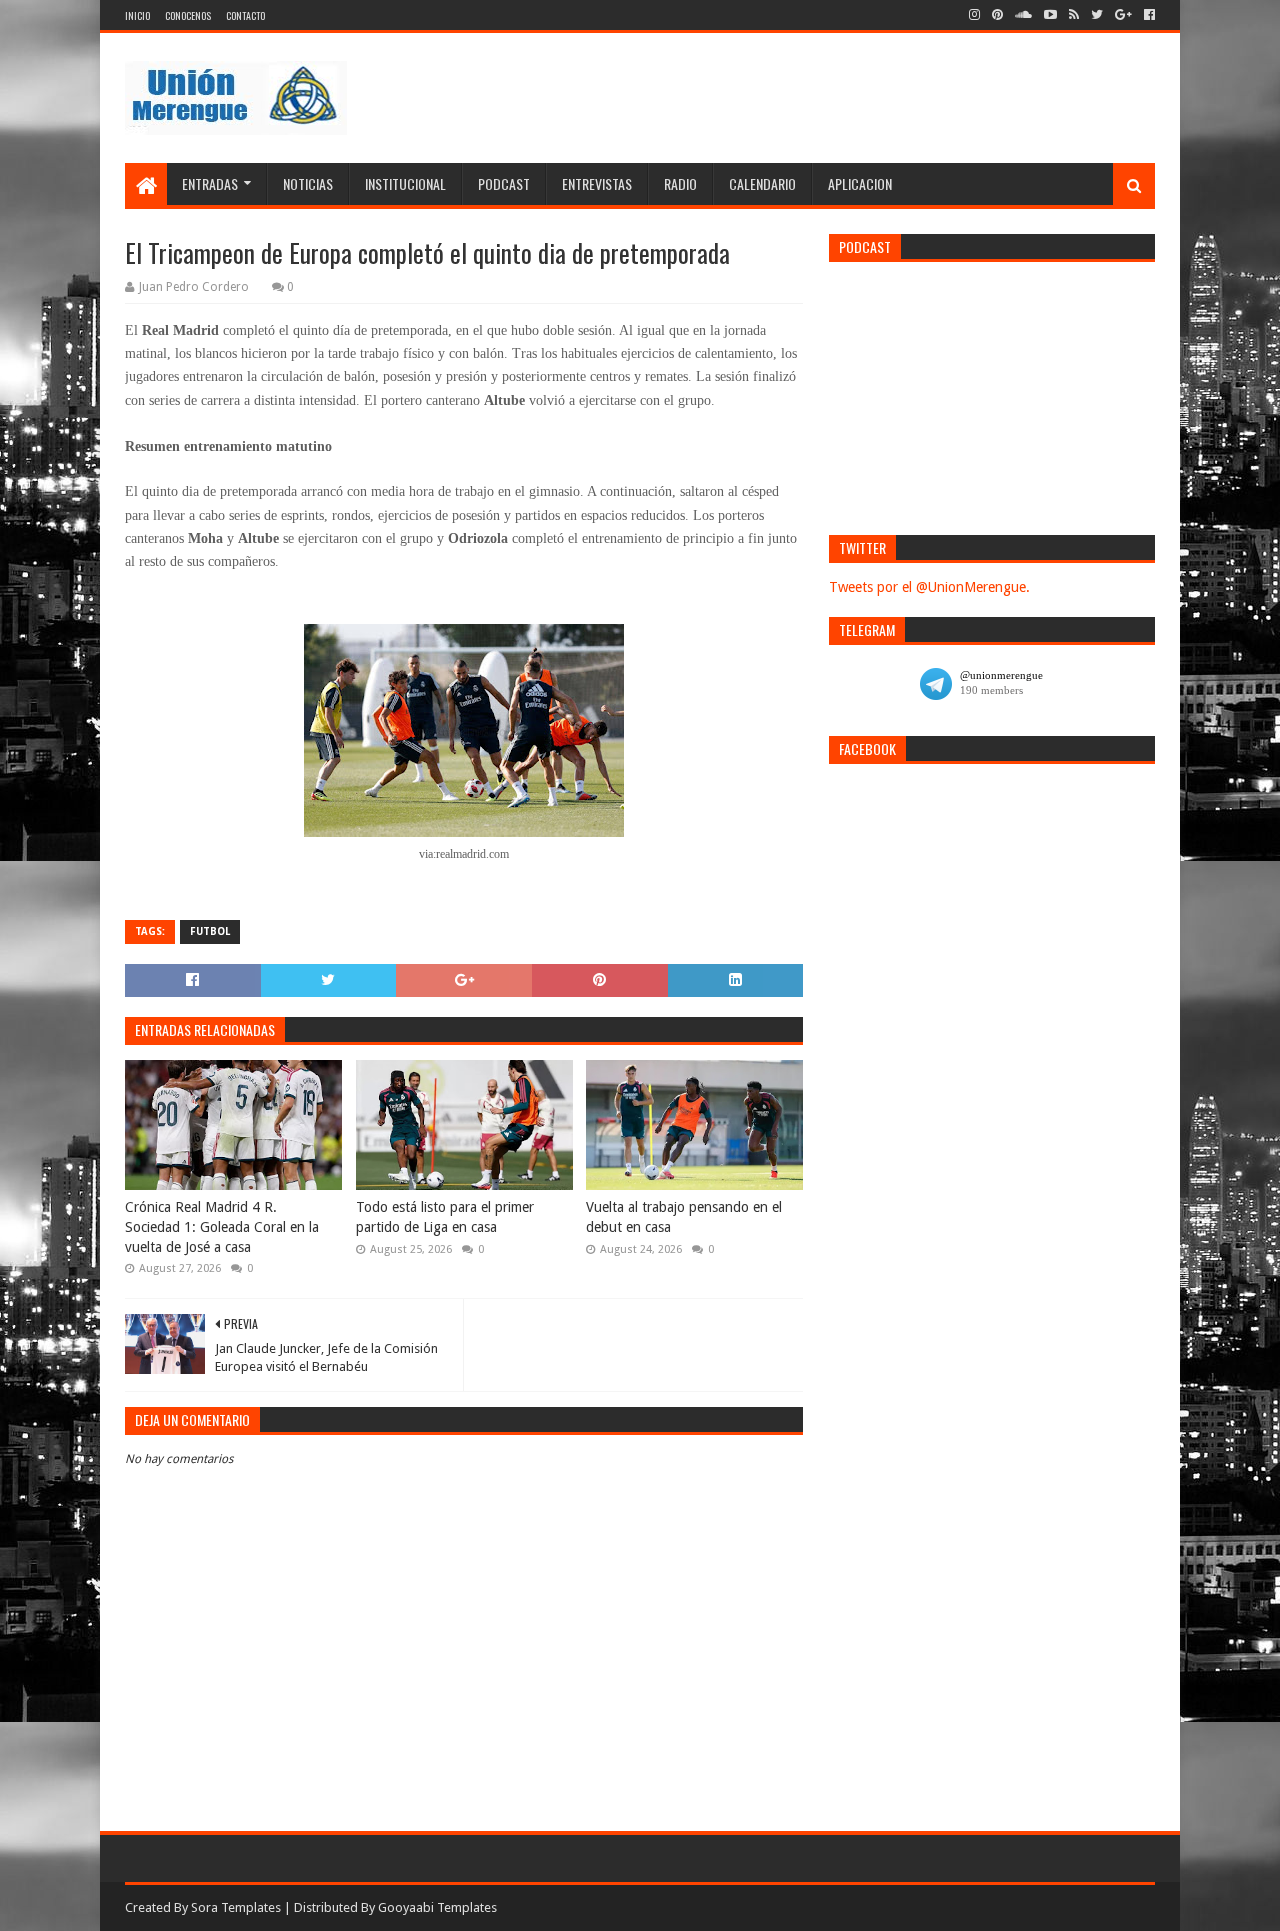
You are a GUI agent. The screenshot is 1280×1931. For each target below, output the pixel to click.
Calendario (762, 183)
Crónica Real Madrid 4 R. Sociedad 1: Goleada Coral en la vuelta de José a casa (222, 1226)
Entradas (210, 183)
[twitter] (1097, 15)
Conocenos (188, 15)
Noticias (308, 183)
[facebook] (1147, 15)
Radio (680, 183)
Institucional (405, 183)
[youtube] (1050, 15)
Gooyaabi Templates (437, 1907)
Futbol (210, 931)
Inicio (137, 15)
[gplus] (1123, 15)
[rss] (1074, 15)
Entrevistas (597, 183)
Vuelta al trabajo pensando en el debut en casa (684, 1217)
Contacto (245, 15)
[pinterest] (997, 15)
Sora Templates (236, 1907)
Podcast (504, 183)
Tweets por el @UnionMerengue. (929, 587)
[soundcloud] (1023, 15)
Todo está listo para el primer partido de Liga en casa (445, 1217)
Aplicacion (860, 183)
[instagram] (974, 15)
